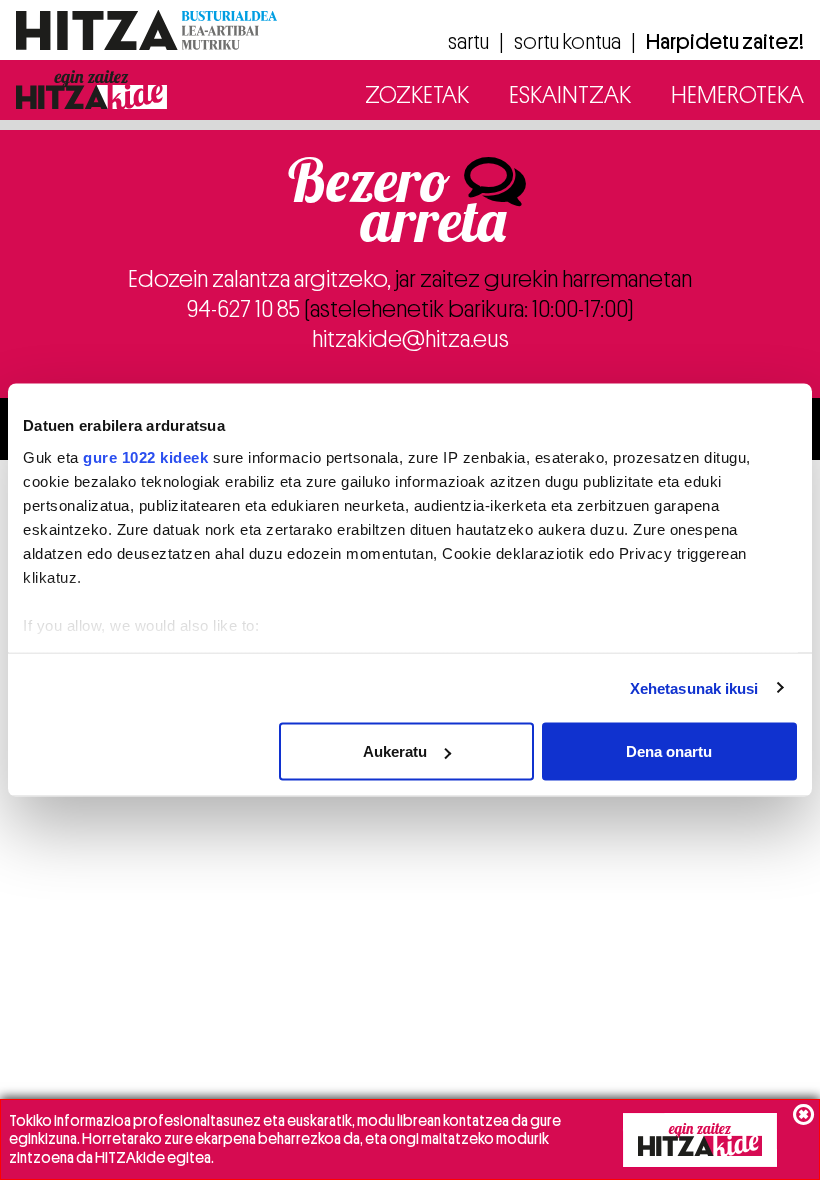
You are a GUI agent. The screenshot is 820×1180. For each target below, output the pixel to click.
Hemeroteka (737, 95)
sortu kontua (567, 42)
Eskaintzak (570, 95)
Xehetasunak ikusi (694, 687)
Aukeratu (395, 751)
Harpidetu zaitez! (725, 42)
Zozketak (417, 95)
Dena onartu (669, 751)
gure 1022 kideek (145, 456)
